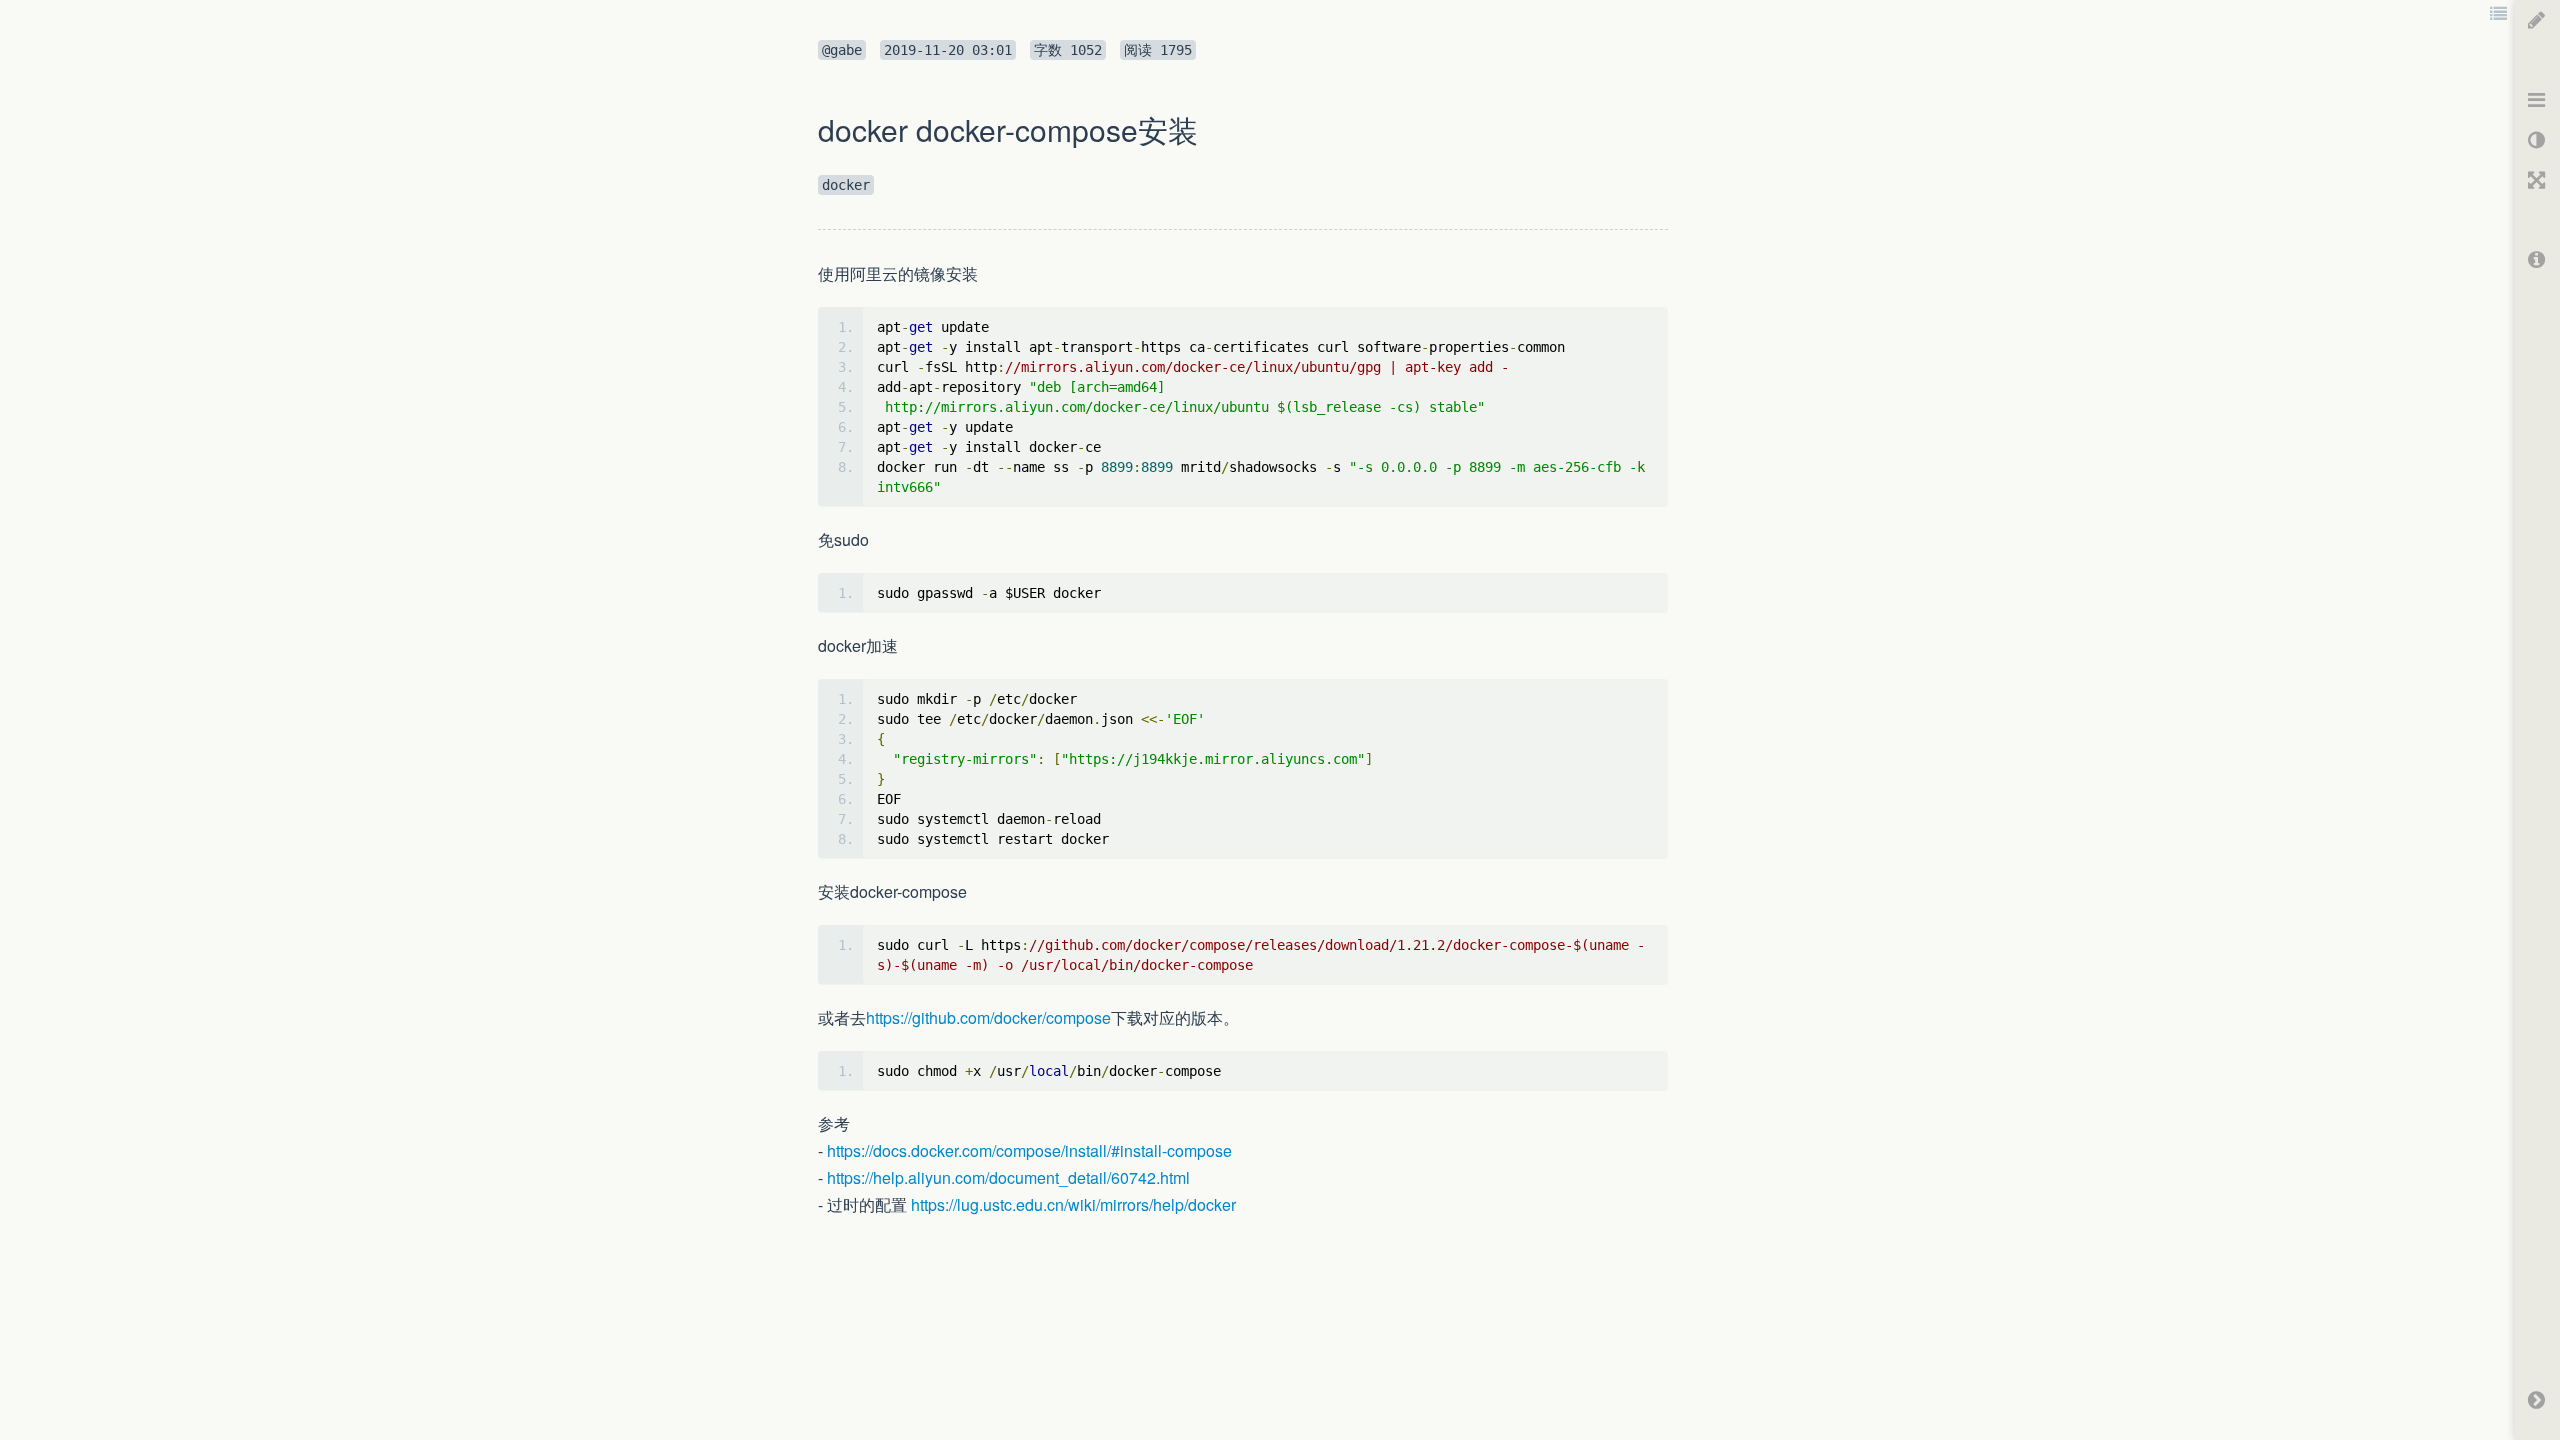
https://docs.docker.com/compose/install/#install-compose (1029, 1150)
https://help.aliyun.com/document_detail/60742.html (1008, 1177)
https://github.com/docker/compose (988, 1017)
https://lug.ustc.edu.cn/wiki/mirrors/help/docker (1073, 1204)
